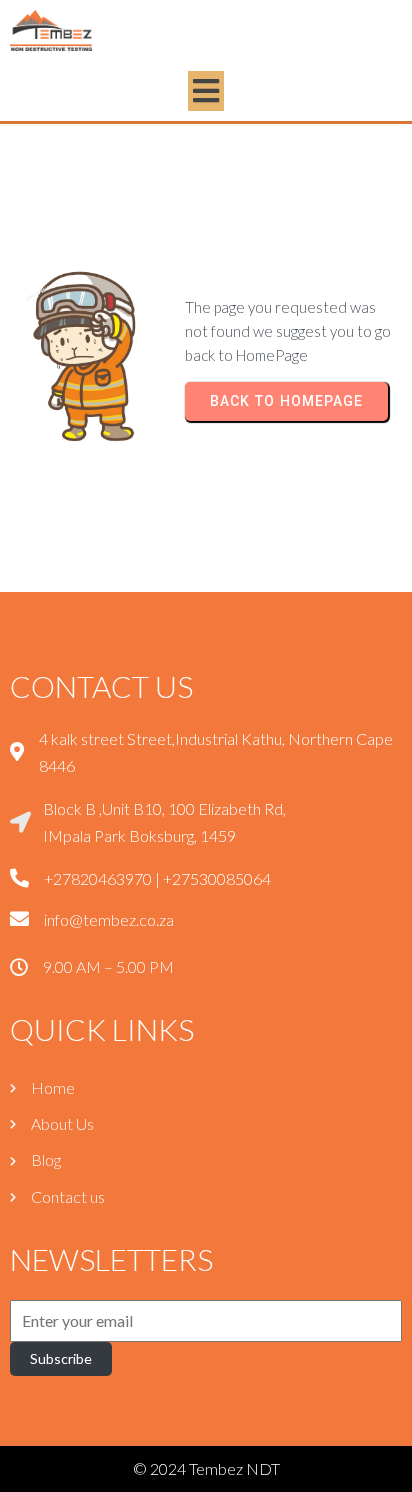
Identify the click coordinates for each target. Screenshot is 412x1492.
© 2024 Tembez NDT (206, 1468)
